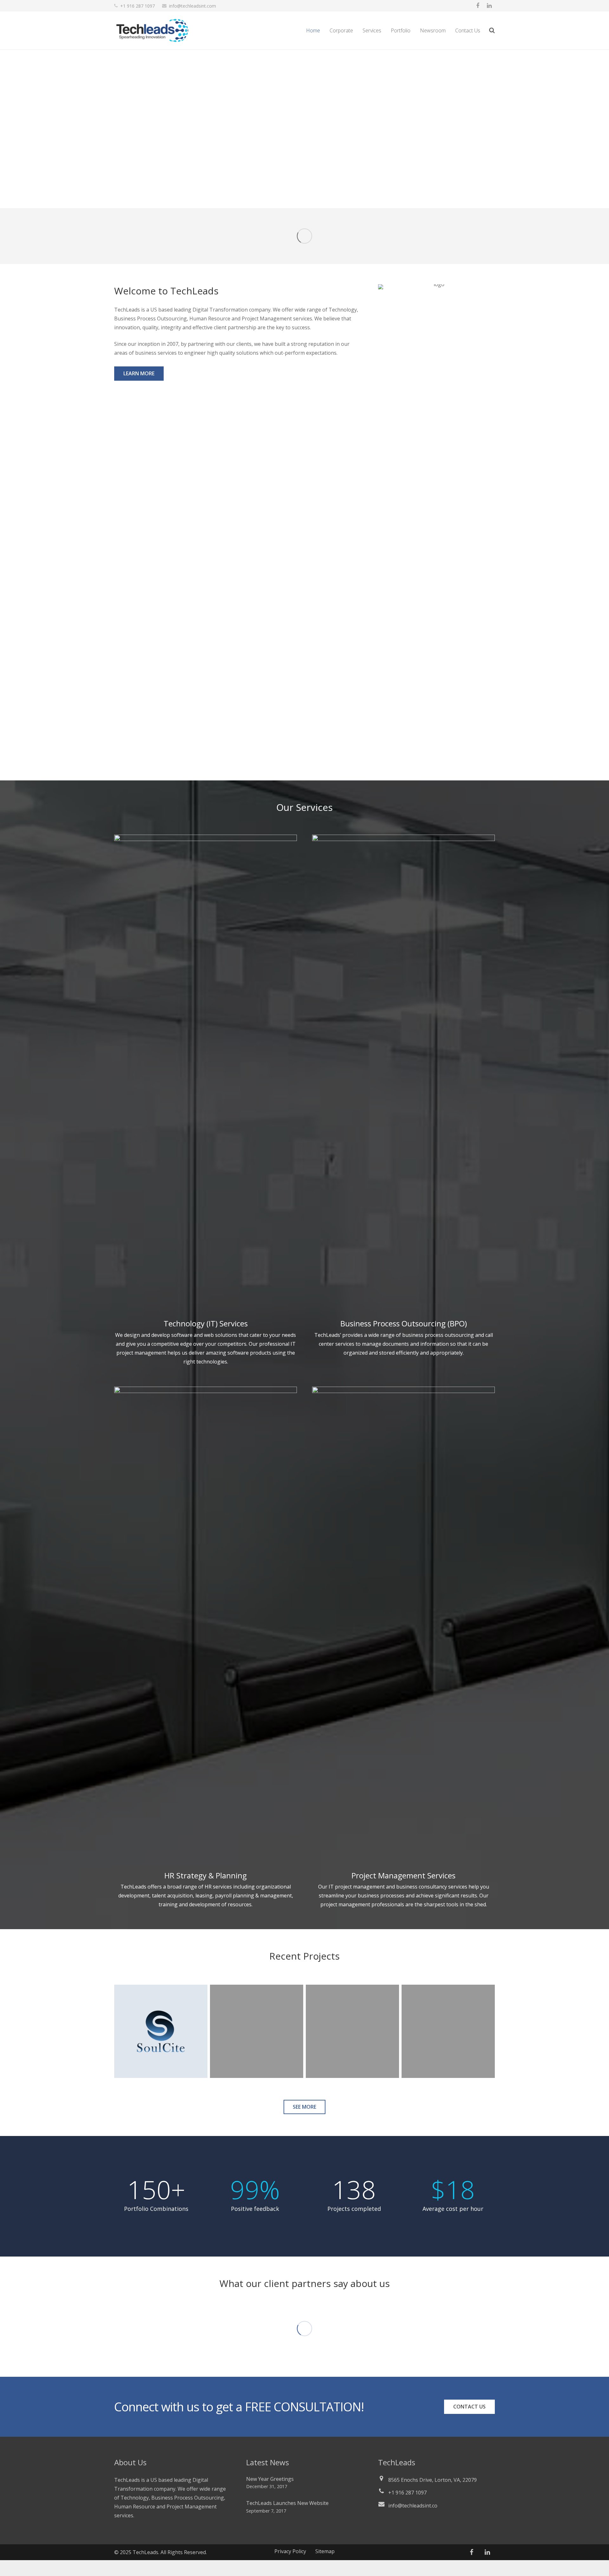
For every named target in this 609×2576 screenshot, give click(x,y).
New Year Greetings (270, 2479)
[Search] (492, 31)
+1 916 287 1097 (138, 6)
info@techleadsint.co (413, 2506)
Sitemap (325, 2551)
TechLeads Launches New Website (287, 2503)
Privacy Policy (290, 2551)
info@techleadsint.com (193, 6)
